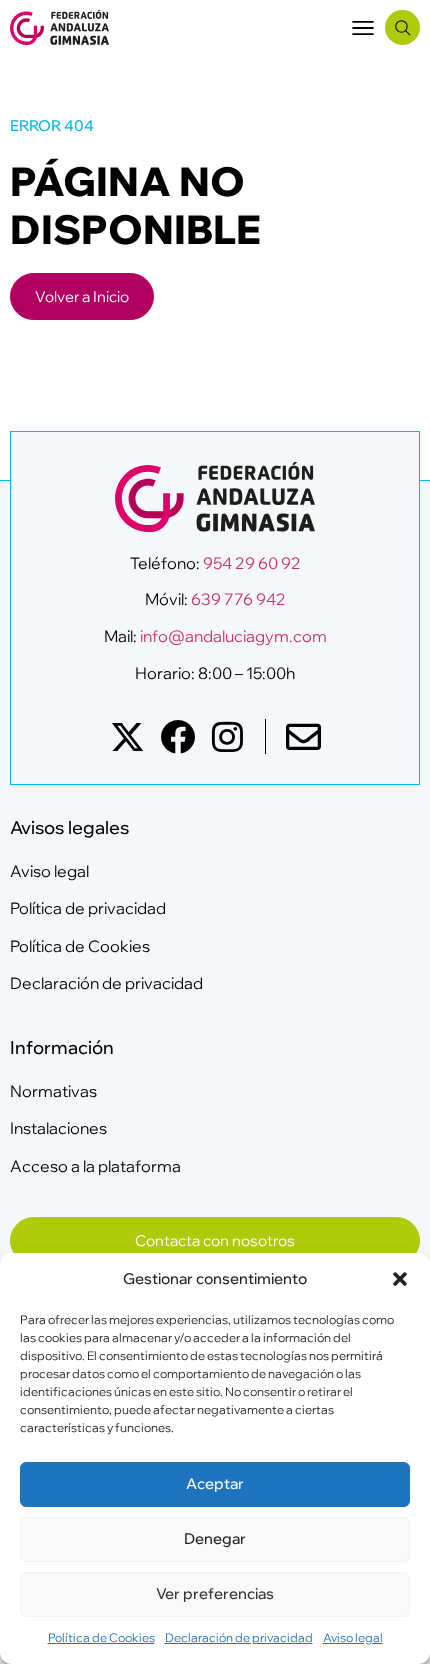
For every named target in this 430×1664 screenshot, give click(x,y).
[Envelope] (303, 736)
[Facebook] (177, 736)
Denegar (215, 1538)
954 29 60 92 (252, 563)
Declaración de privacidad (239, 1637)
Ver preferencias (215, 1593)
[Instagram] (227, 736)
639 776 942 (238, 599)
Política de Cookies (101, 1637)
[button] (400, 1279)
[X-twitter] (127, 736)
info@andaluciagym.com (232, 636)
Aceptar (215, 1483)
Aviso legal (353, 1637)
